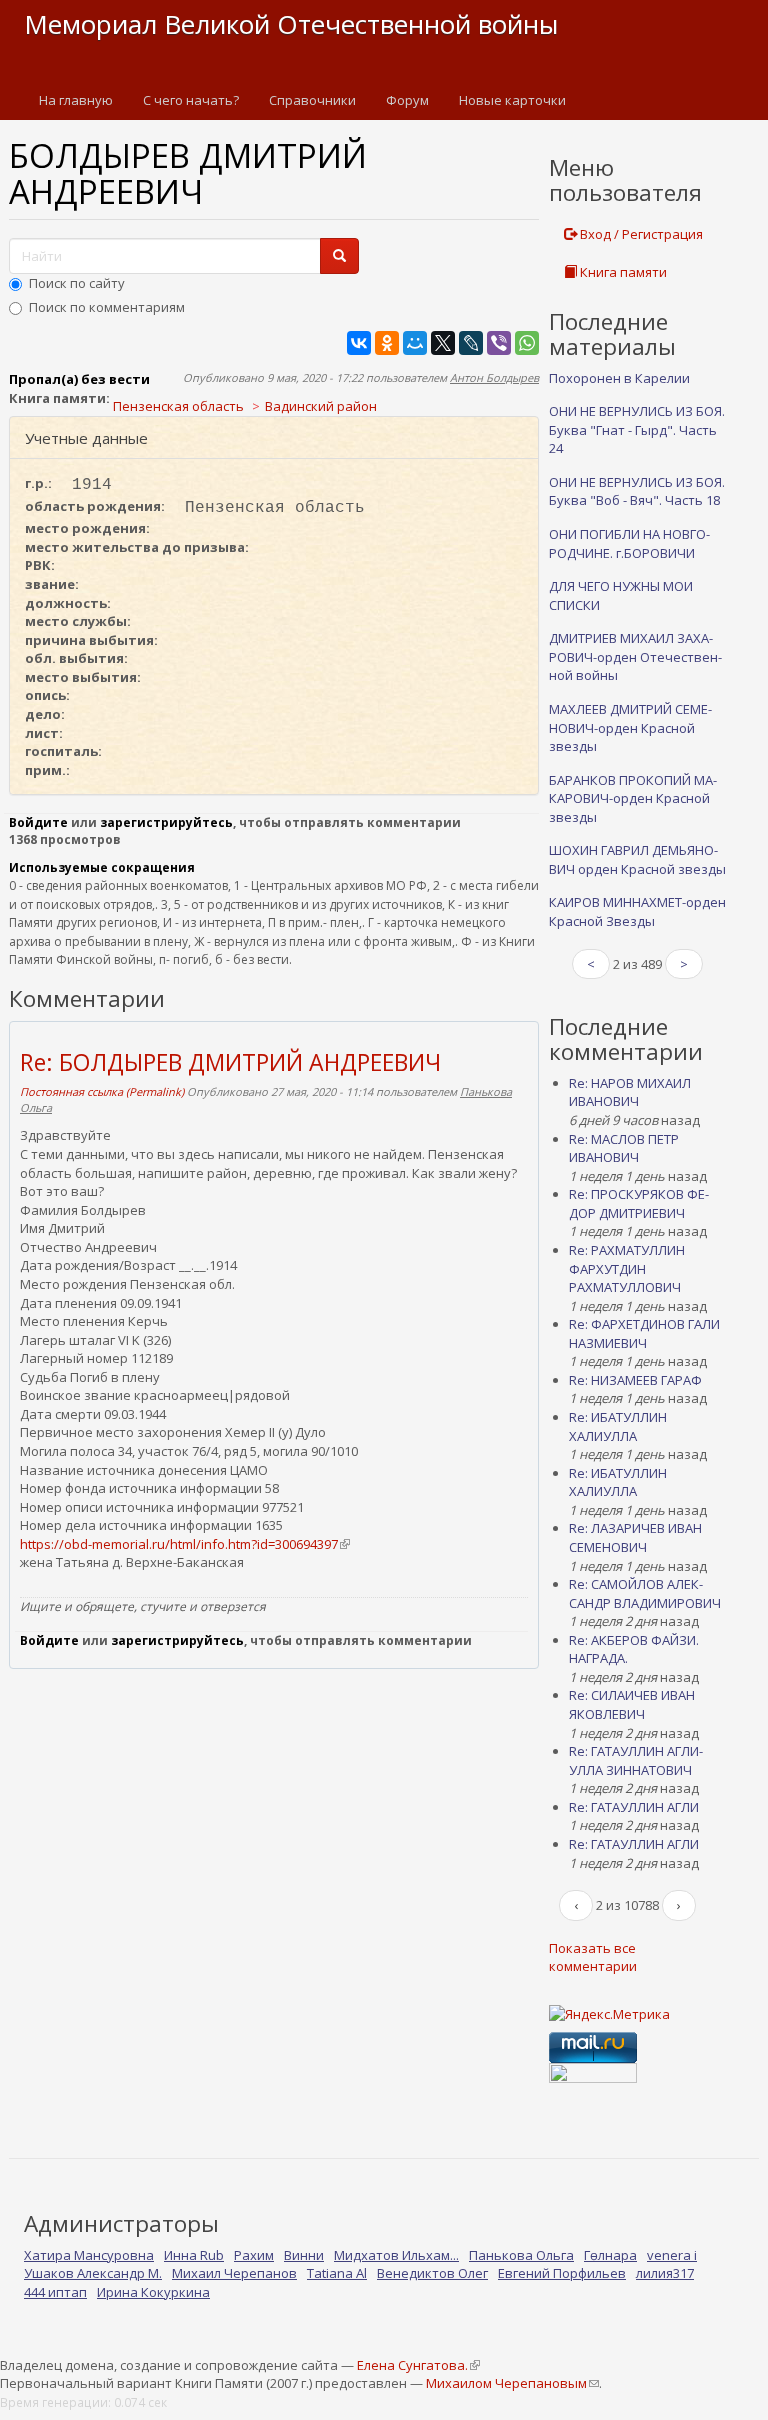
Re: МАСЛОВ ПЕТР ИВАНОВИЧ (624, 1148)
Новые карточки (512, 100)
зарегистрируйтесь (166, 822)
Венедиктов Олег (432, 2273)
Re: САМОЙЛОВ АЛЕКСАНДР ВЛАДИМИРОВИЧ (645, 1593)
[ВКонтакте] (359, 343)
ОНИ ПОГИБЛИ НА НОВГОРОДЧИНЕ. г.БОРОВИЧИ (629, 543)
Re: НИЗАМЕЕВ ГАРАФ (635, 1380)
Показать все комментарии (593, 1957)
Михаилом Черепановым (512, 2383)
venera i (672, 2255)
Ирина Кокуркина (153, 2292)
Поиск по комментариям (107, 307)
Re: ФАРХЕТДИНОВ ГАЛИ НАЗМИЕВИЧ (644, 1333)
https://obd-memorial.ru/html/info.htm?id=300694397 (184, 1544)
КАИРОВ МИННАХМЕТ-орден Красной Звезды (637, 911)
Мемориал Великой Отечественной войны (291, 24)
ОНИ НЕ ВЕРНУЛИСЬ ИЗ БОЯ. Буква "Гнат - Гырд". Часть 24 (637, 429)
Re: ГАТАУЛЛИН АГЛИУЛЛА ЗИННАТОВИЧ (636, 1760)
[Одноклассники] (387, 343)
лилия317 (665, 2273)
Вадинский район (321, 406)
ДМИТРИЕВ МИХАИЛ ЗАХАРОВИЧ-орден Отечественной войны (635, 656)
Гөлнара (610, 2255)
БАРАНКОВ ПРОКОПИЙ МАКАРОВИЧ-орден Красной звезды (633, 798)
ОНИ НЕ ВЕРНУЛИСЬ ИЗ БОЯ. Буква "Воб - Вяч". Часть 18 (637, 491)
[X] (443, 343)
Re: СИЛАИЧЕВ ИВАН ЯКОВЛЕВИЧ (632, 1704)
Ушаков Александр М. (93, 2273)
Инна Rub (194, 2255)
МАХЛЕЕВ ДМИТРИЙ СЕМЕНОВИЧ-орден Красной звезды (630, 727)
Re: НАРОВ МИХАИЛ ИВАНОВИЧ (630, 1092)
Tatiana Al (337, 2273)
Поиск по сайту (77, 283)
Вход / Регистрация (640, 234)
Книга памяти (622, 272)
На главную (76, 100)
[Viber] (499, 343)
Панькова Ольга (521, 2255)
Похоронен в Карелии (619, 378)
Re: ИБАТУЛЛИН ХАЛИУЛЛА (618, 1426)
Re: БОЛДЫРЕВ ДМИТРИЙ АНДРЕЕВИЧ (230, 1062)
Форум (407, 100)
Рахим (254, 2255)
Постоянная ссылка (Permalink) (102, 1091)
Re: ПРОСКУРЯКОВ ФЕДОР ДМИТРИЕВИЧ (639, 1203)
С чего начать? (191, 100)
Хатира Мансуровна (89, 2255)
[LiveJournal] (471, 343)
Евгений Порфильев (562, 2273)
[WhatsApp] (527, 343)
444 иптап (55, 2292)
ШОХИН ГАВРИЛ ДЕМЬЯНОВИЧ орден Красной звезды (637, 859)
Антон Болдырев (494, 377)
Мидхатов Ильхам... (396, 2255)
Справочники (312, 100)
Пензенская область (178, 406)
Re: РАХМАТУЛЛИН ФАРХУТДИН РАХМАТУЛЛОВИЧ (627, 1268)
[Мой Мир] (415, 343)
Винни (304, 2255)
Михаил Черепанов (234, 2273)
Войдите (38, 822)
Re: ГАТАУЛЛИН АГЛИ (634, 1807)
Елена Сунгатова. (418, 2365)
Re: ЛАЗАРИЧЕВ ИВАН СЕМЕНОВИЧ (635, 1537)
